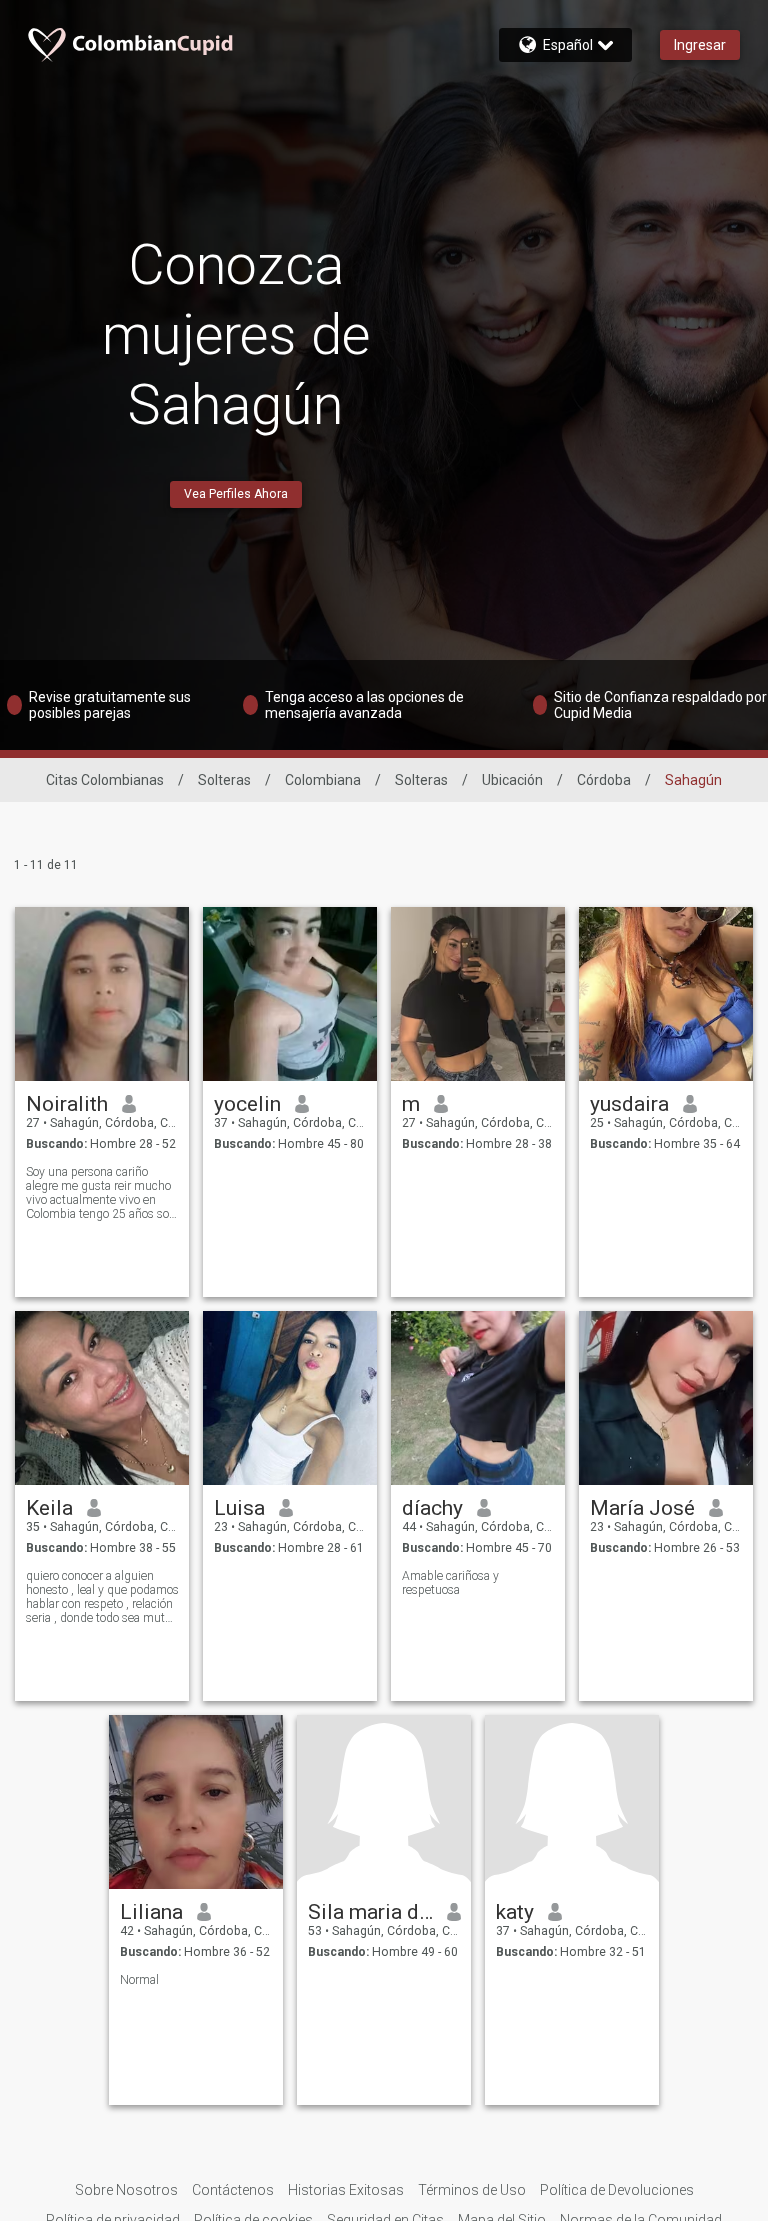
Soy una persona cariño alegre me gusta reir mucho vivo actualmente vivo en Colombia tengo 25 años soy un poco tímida (100, 1193)
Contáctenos (233, 2190)
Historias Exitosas (346, 2190)
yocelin (247, 1104)
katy (515, 1912)
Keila (49, 1508)
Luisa (239, 1508)
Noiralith (67, 1104)
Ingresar (700, 45)
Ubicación (512, 780)
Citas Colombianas (105, 780)
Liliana (151, 1912)
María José (642, 1508)
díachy (432, 1508)
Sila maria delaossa (370, 1912)
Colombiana (323, 780)
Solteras (224, 780)
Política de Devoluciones (617, 2190)
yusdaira (629, 1104)
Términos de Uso (472, 2190)
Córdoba (604, 780)
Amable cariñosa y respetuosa (450, 1583)
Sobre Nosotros (126, 2190)
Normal (139, 1980)
